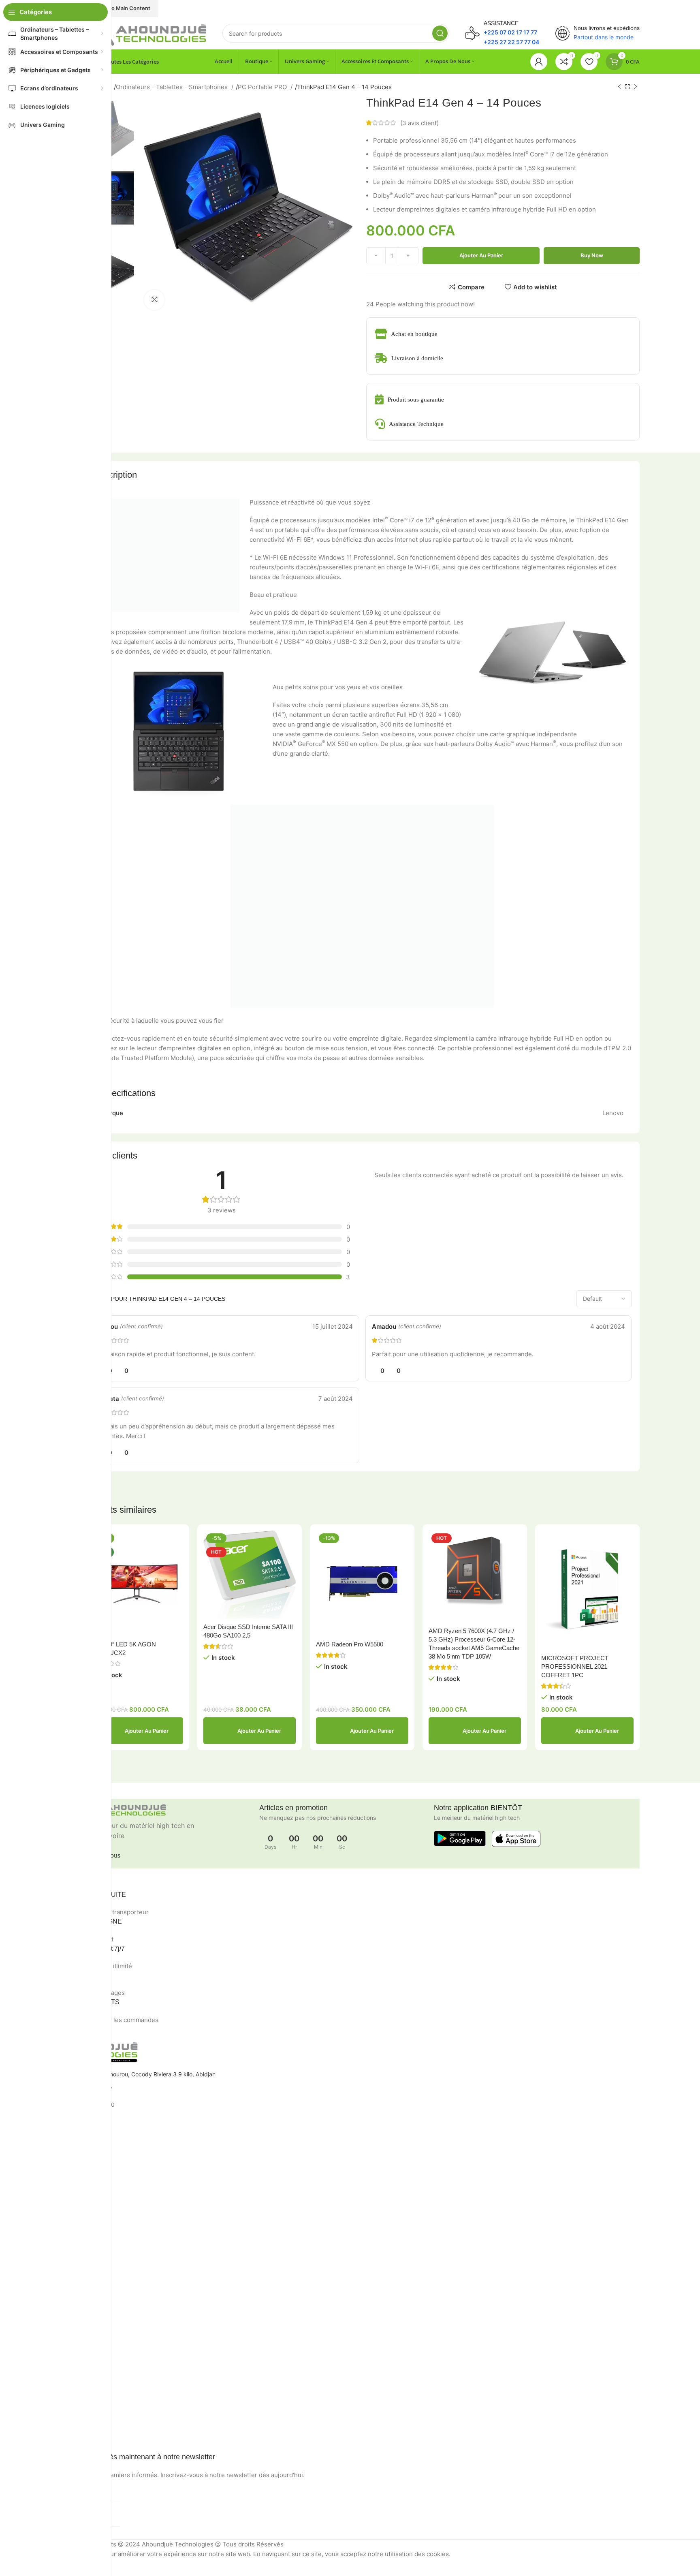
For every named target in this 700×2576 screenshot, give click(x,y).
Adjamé (34, 2150)
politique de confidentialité (59, 2180)
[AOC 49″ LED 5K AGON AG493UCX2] (137, 1583)
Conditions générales (52, 2208)
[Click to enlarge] (154, 300)
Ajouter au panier (481, 255)
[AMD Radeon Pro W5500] (362, 1583)
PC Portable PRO (263, 87)
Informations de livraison (57, 2380)
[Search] (440, 33)
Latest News (41, 2321)
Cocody (35, 2136)
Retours (34, 2194)
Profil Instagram (45, 2280)
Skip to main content (123, 8)
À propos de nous (48, 2365)
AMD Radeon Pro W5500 (350, 1644)
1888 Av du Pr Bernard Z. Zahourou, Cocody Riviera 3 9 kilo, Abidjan (125, 2074)
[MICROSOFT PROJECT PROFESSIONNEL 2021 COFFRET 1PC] (587, 1590)
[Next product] (636, 87)
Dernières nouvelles (50, 2235)
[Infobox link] (502, 33)
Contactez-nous (46, 2222)
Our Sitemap (41, 2335)
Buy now (592, 255)
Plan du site (40, 2249)
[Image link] (145, 33)
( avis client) (419, 123)
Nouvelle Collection (50, 2294)
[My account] (539, 62)
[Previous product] (619, 87)
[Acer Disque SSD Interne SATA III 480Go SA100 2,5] (250, 1575)
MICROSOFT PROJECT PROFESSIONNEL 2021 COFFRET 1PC (575, 1666)
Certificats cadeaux (50, 2435)
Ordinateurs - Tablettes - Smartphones (173, 87)
